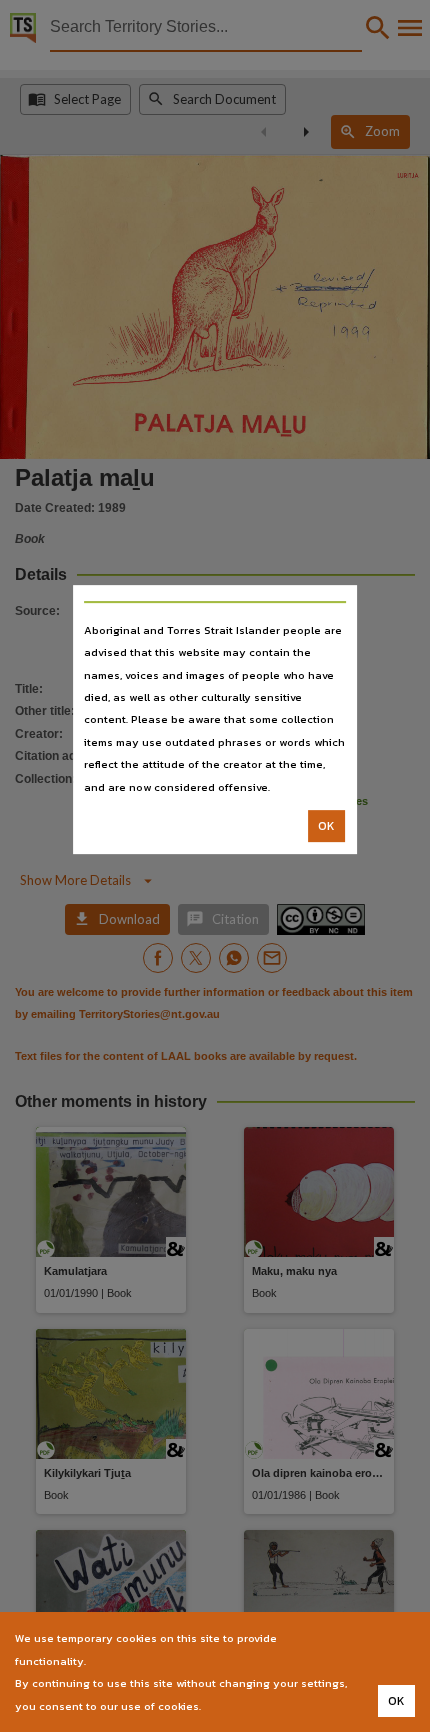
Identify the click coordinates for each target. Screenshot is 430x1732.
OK (326, 826)
